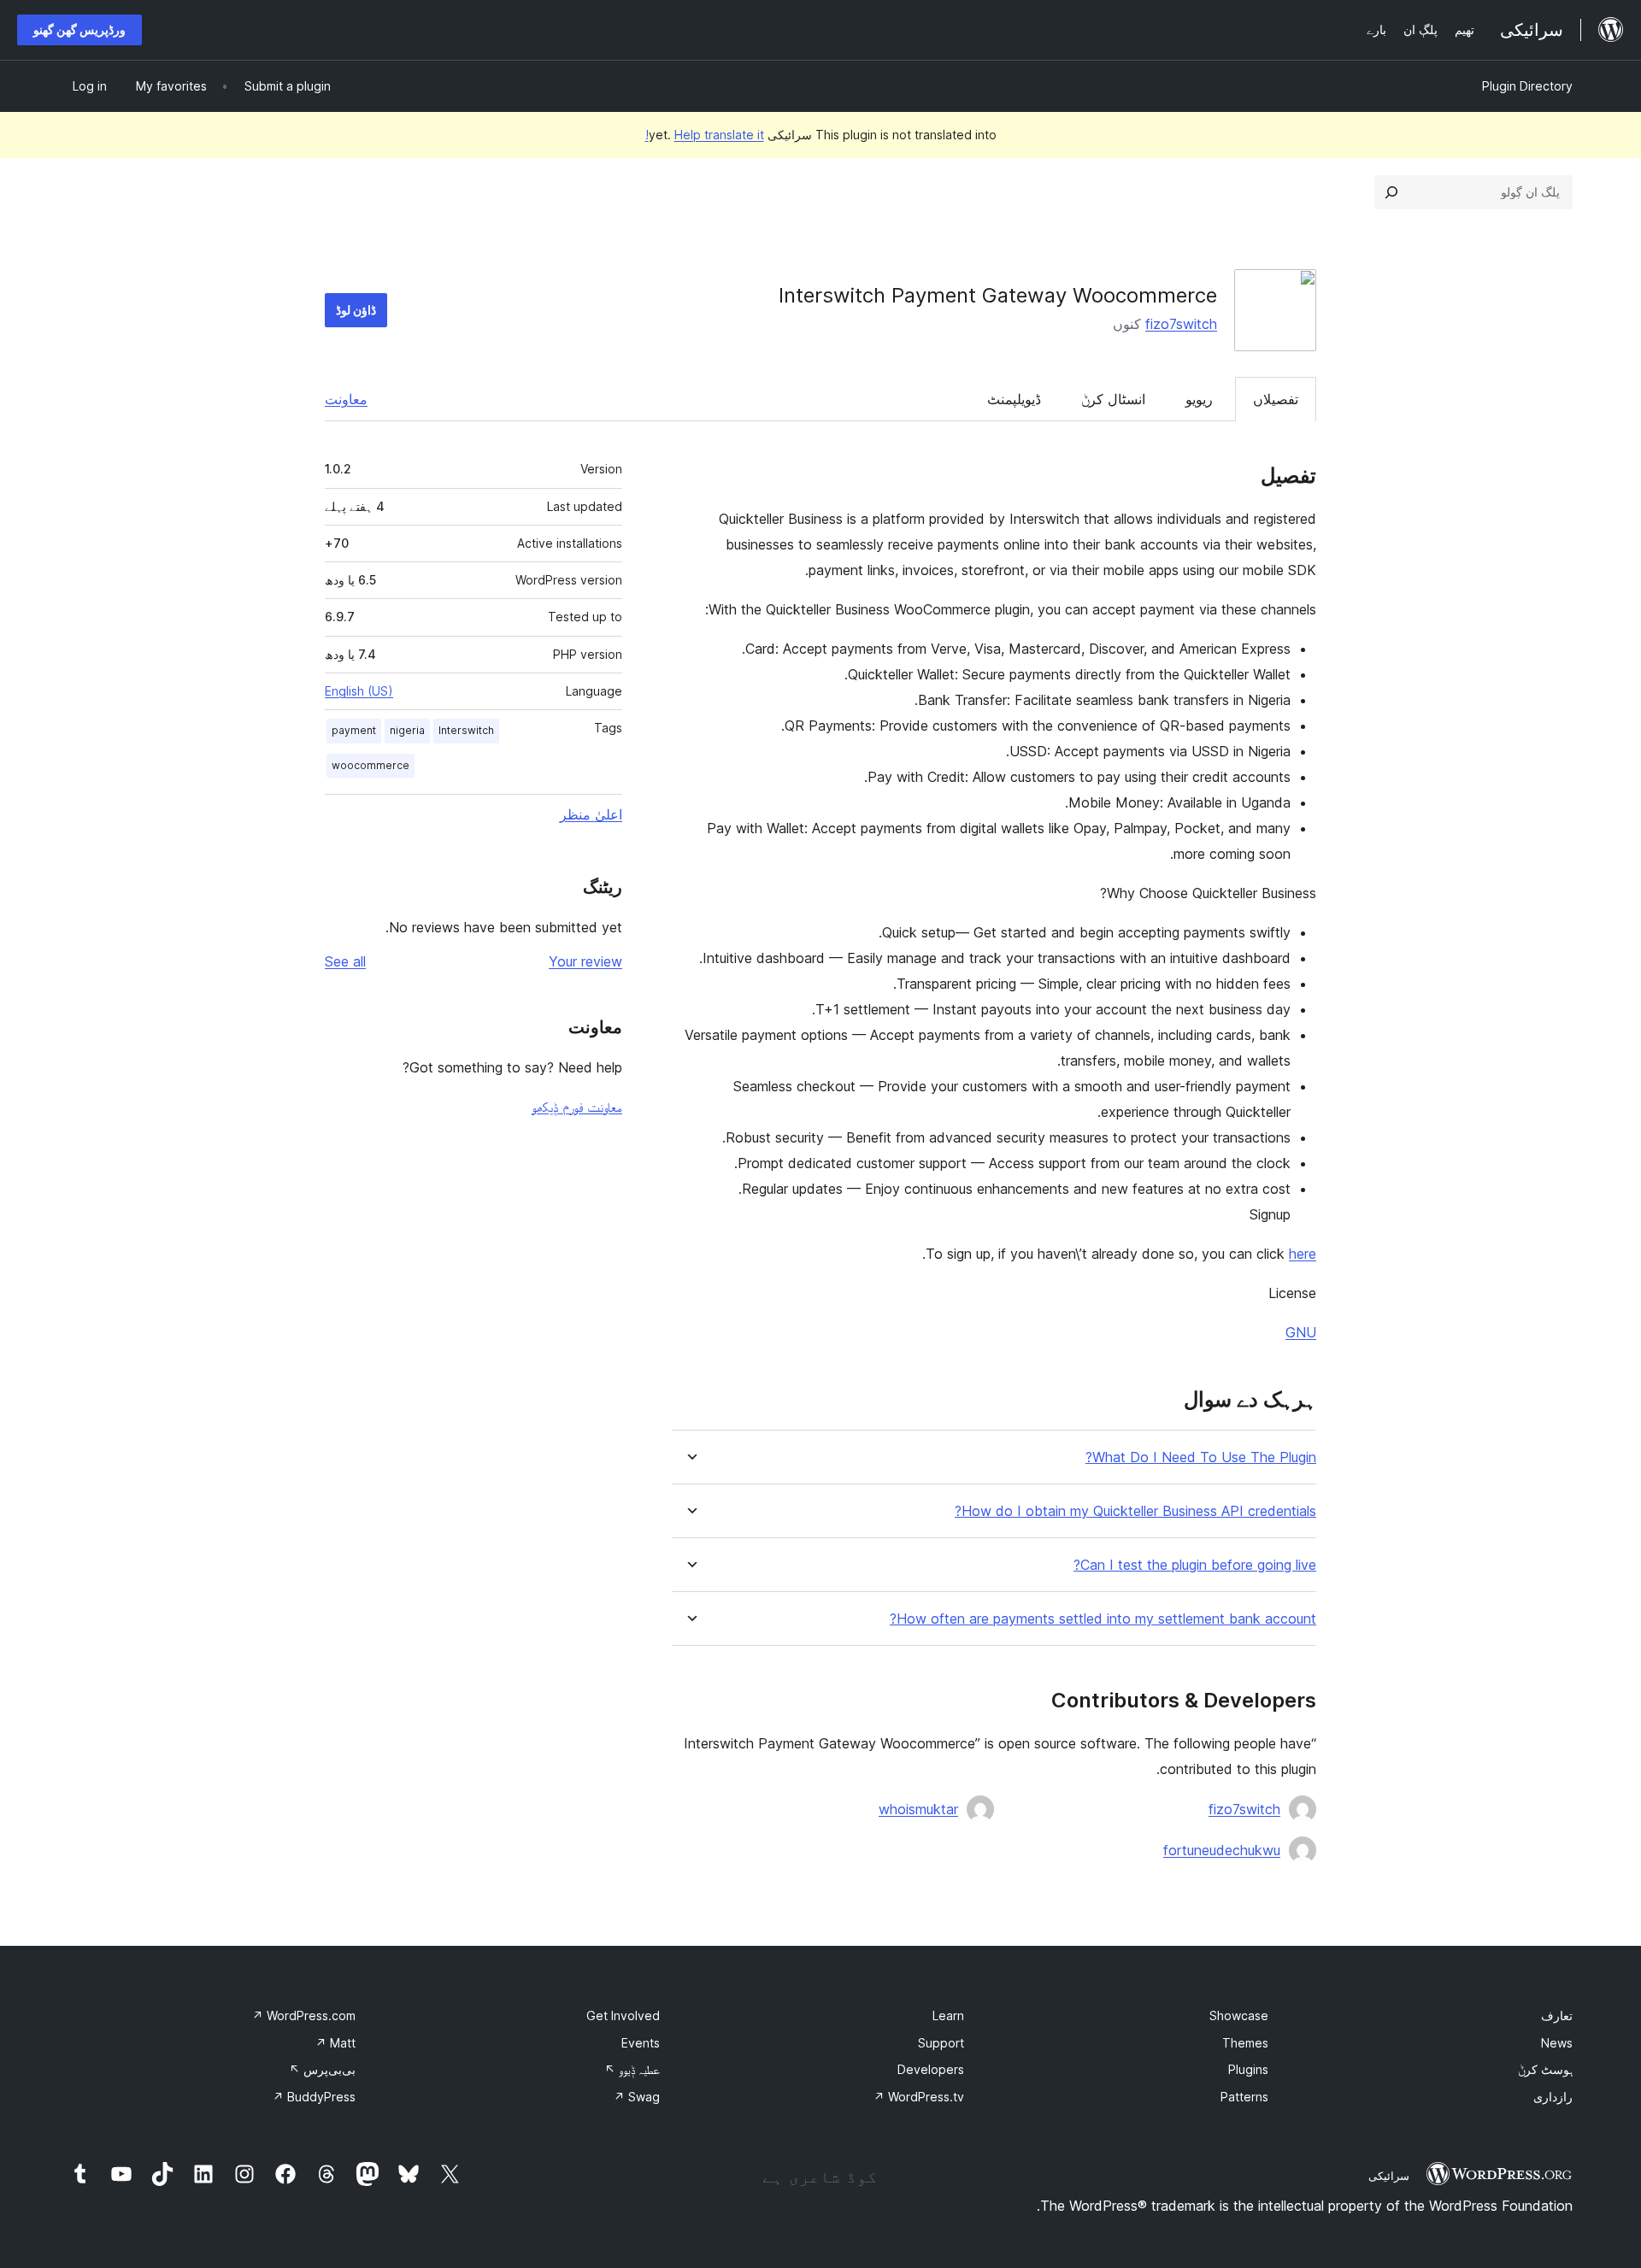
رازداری (1553, 2097)
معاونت (346, 399)
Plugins (1248, 2069)
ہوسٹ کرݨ (1545, 2069)
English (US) (359, 691)
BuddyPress (314, 2097)
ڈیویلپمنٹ (1014, 399)
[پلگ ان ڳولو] (1391, 192)
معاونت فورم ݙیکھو (577, 1107)
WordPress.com (304, 2015)
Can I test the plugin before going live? (1195, 1565)
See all (345, 961)
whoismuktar (918, 1809)
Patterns (1244, 2097)
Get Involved (623, 2015)
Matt (335, 2043)
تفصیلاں (1276, 399)
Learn (948, 2015)
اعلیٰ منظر (591, 814)
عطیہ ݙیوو (632, 2069)
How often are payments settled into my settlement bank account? (1103, 1619)
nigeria (407, 730)
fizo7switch (1181, 324)
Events (641, 2043)
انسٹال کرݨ (1113, 399)
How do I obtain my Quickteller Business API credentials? (1135, 1511)
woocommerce (371, 765)
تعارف (1557, 2015)
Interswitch (466, 730)
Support (941, 2043)
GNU (1301, 1332)
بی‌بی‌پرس (322, 2069)
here (1303, 1254)
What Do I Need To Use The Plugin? (1201, 1457)
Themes (1245, 2043)
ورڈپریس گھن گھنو (79, 29)
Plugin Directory (1527, 86)
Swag (637, 2097)
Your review (585, 961)
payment (354, 730)
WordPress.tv (919, 2097)
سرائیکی (1389, 2176)
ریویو (1199, 399)
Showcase (1239, 2015)
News (1557, 2043)
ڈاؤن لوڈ (356, 310)
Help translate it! (705, 135)
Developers (931, 2069)
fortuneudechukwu (1222, 1850)
